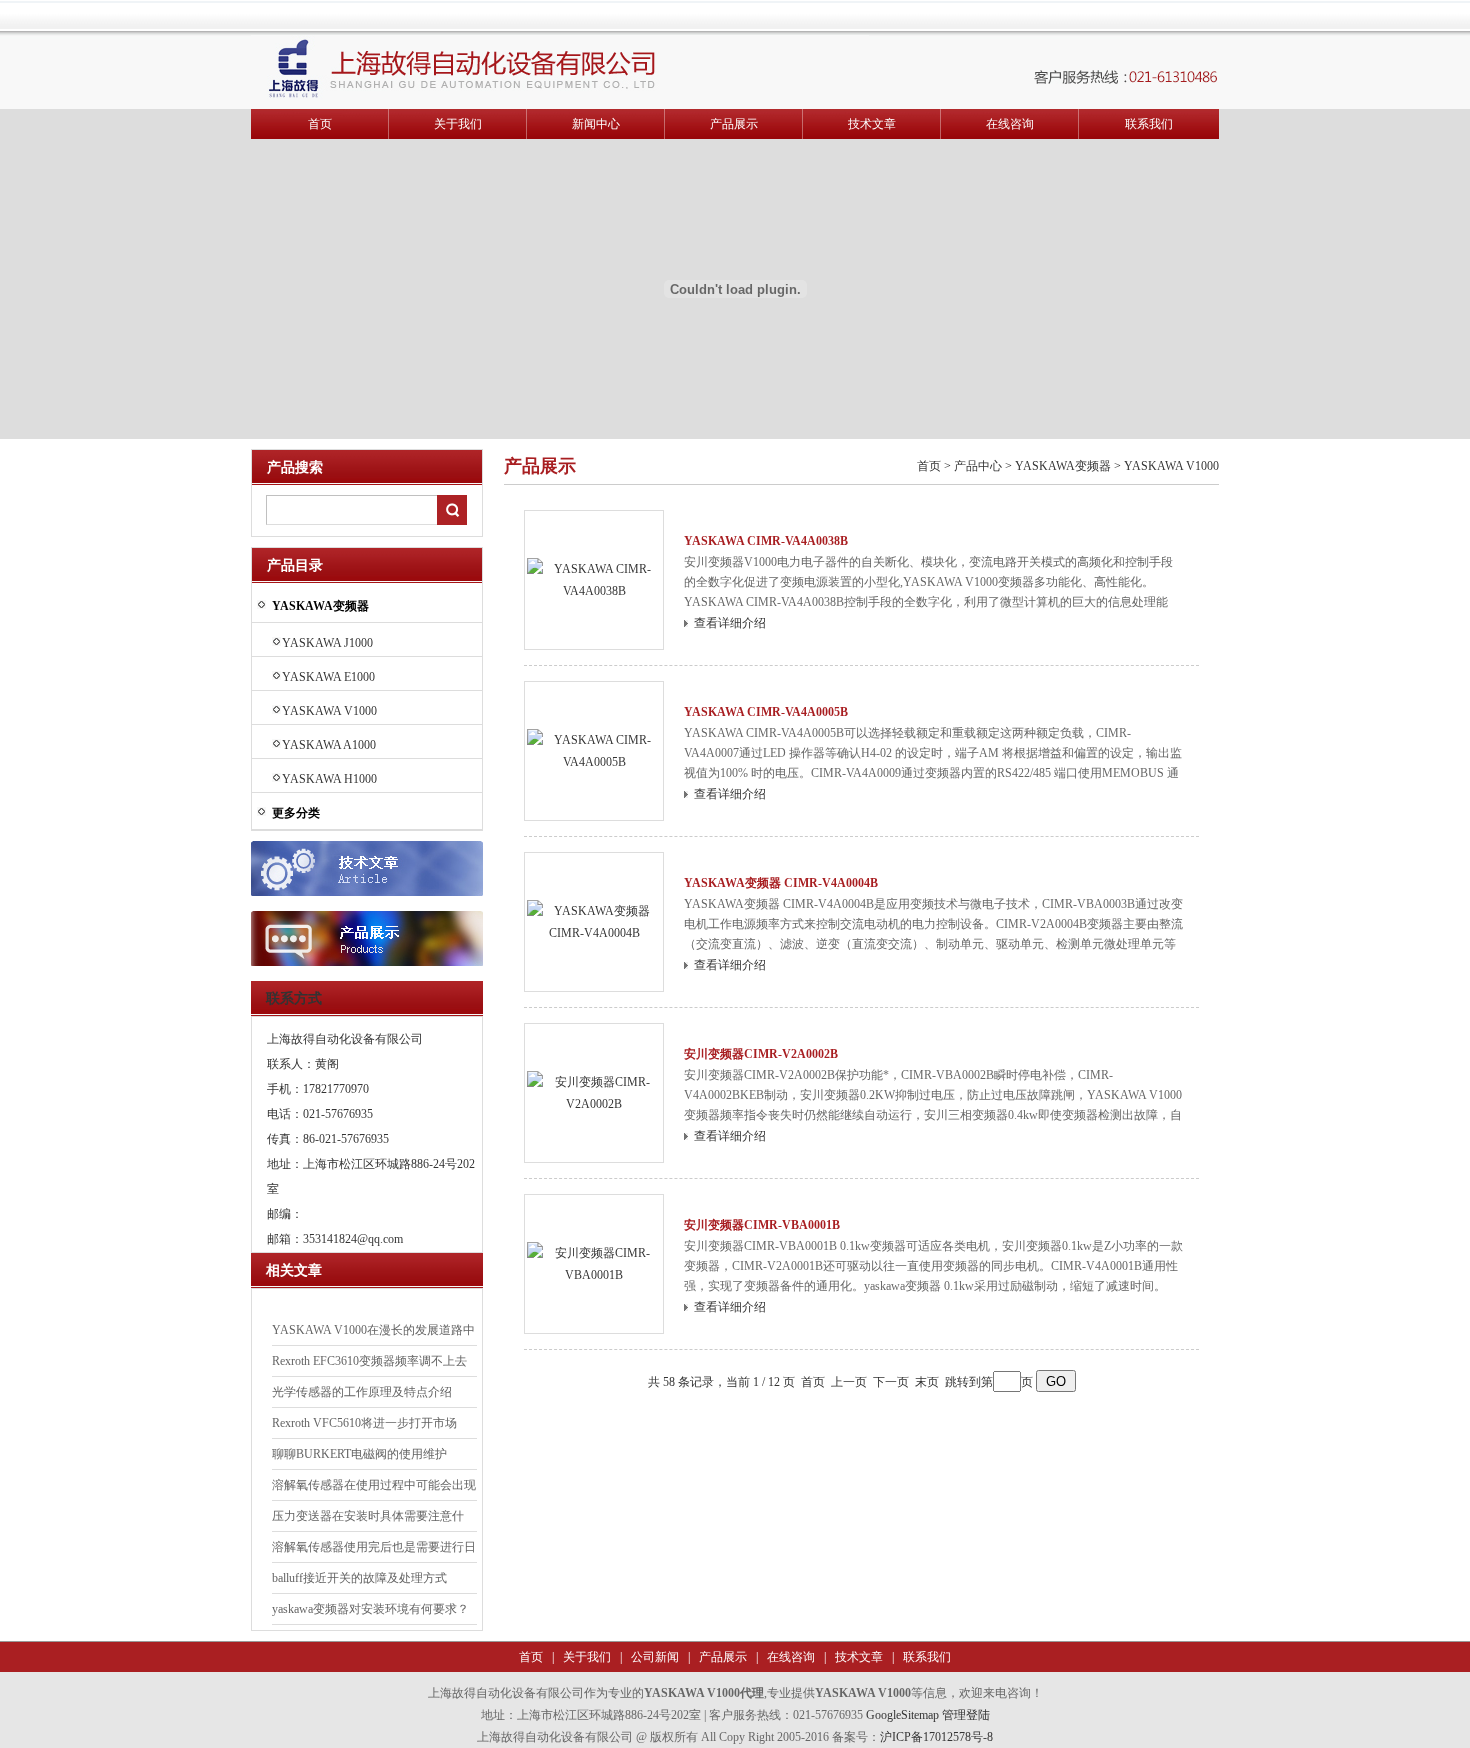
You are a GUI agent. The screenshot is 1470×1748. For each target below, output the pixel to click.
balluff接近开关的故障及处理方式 (359, 1578)
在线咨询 (1010, 124)
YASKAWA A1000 (329, 745)
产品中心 (978, 466)
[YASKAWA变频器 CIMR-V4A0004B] (594, 921)
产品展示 (734, 124)
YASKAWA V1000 (329, 711)
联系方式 (294, 998)
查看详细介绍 (730, 623)
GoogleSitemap (902, 1715)
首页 (320, 124)
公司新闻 (653, 1657)
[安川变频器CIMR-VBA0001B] (594, 1263)
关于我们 (458, 124)
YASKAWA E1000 (328, 677)
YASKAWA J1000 (327, 643)
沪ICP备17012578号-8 (936, 1737)
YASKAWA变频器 (1063, 466)
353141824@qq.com (353, 1239)
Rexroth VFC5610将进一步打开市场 (364, 1423)
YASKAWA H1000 (329, 779)
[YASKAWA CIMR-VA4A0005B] (594, 750)
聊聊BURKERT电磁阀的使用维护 (359, 1454)
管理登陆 (966, 1715)
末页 (927, 1382)
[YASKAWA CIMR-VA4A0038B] (594, 579)
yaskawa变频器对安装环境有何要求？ (370, 1609)
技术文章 (872, 124)
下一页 (891, 1382)
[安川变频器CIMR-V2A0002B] (594, 1092)
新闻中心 (596, 124)
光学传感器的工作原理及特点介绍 (362, 1392)
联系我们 (1149, 124)
